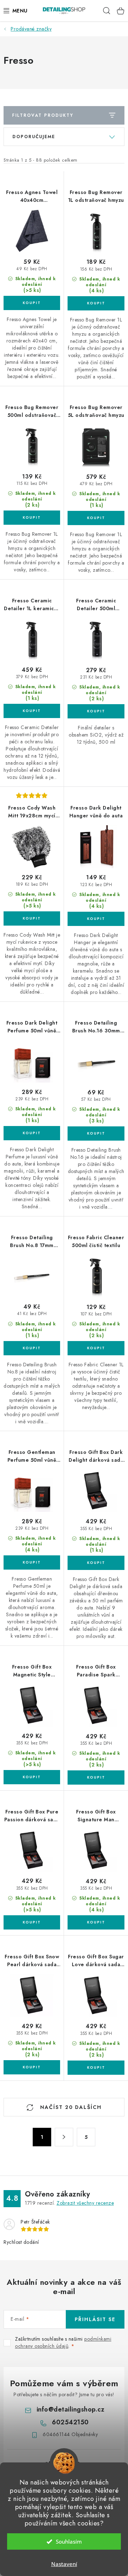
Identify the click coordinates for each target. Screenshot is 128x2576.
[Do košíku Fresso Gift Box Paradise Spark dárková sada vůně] (96, 1777)
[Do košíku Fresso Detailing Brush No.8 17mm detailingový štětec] (32, 1348)
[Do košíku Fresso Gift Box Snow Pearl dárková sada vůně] (32, 2067)
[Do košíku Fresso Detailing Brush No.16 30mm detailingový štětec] (96, 1133)
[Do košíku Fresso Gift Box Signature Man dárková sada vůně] (96, 1922)
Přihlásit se (95, 2319)
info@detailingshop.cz (71, 2409)
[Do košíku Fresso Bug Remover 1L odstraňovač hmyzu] (96, 303)
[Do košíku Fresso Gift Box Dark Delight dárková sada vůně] (96, 1563)
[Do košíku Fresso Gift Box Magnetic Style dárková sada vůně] (32, 1777)
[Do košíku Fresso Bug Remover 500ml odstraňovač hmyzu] (32, 518)
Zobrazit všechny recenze (85, 2203)
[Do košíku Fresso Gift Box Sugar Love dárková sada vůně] (96, 2068)
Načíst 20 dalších (70, 2107)
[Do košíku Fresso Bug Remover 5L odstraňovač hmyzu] (96, 518)
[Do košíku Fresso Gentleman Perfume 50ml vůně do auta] (32, 1562)
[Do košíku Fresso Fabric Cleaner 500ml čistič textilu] (96, 1348)
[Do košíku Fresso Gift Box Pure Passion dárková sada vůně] (32, 1922)
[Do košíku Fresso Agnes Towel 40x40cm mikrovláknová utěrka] (32, 303)
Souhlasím (69, 2541)
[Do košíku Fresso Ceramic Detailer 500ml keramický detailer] (96, 711)
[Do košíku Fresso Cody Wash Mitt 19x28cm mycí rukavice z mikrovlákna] (32, 918)
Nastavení (64, 2564)
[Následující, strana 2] (64, 2137)
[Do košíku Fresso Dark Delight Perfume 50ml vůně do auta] (32, 1133)
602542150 (70, 2422)
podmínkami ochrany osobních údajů (63, 2342)
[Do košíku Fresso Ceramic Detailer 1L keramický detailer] (32, 711)
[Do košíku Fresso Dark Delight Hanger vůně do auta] (96, 919)
